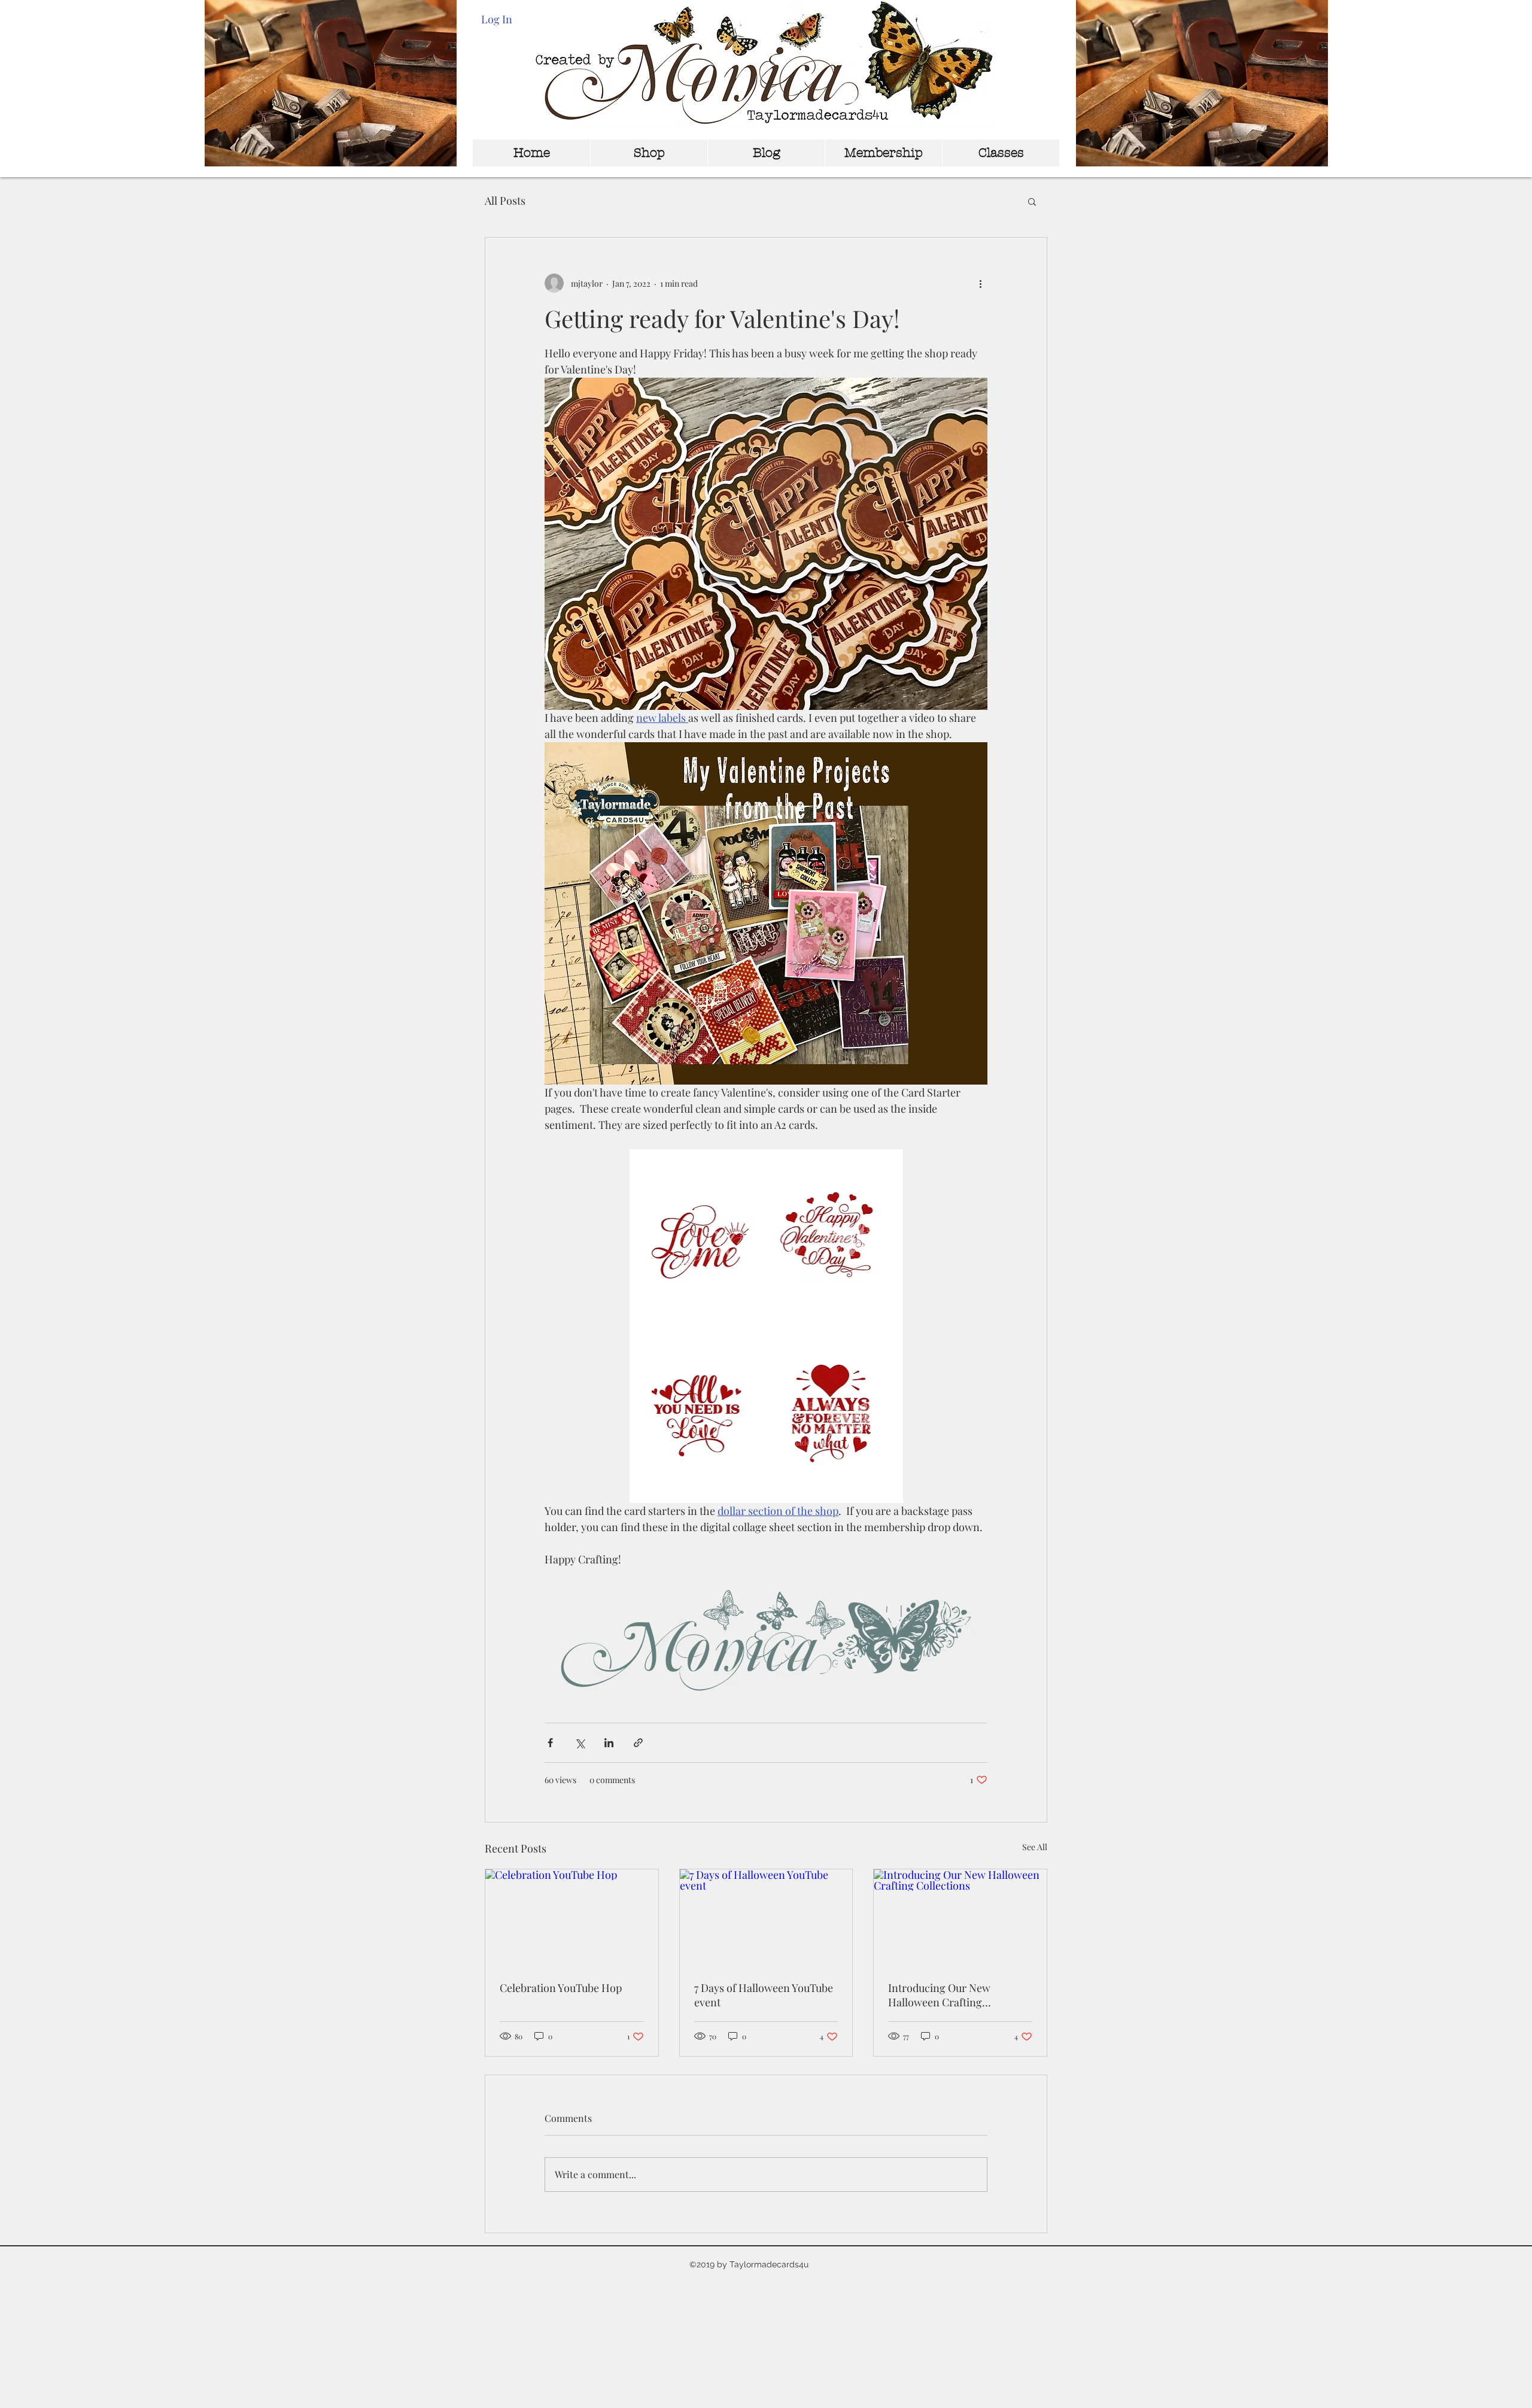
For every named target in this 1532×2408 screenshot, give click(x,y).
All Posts (505, 201)
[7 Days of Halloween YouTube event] (766, 1918)
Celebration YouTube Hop (561, 1988)
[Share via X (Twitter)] (580, 1743)
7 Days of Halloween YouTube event (764, 1995)
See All (1035, 1847)
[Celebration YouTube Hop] (572, 1918)
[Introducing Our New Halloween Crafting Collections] (960, 1918)
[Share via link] (638, 1743)
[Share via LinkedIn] (609, 1743)
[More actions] (980, 283)
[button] (1032, 201)
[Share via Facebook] (550, 1743)
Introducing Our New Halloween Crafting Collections (939, 1995)
